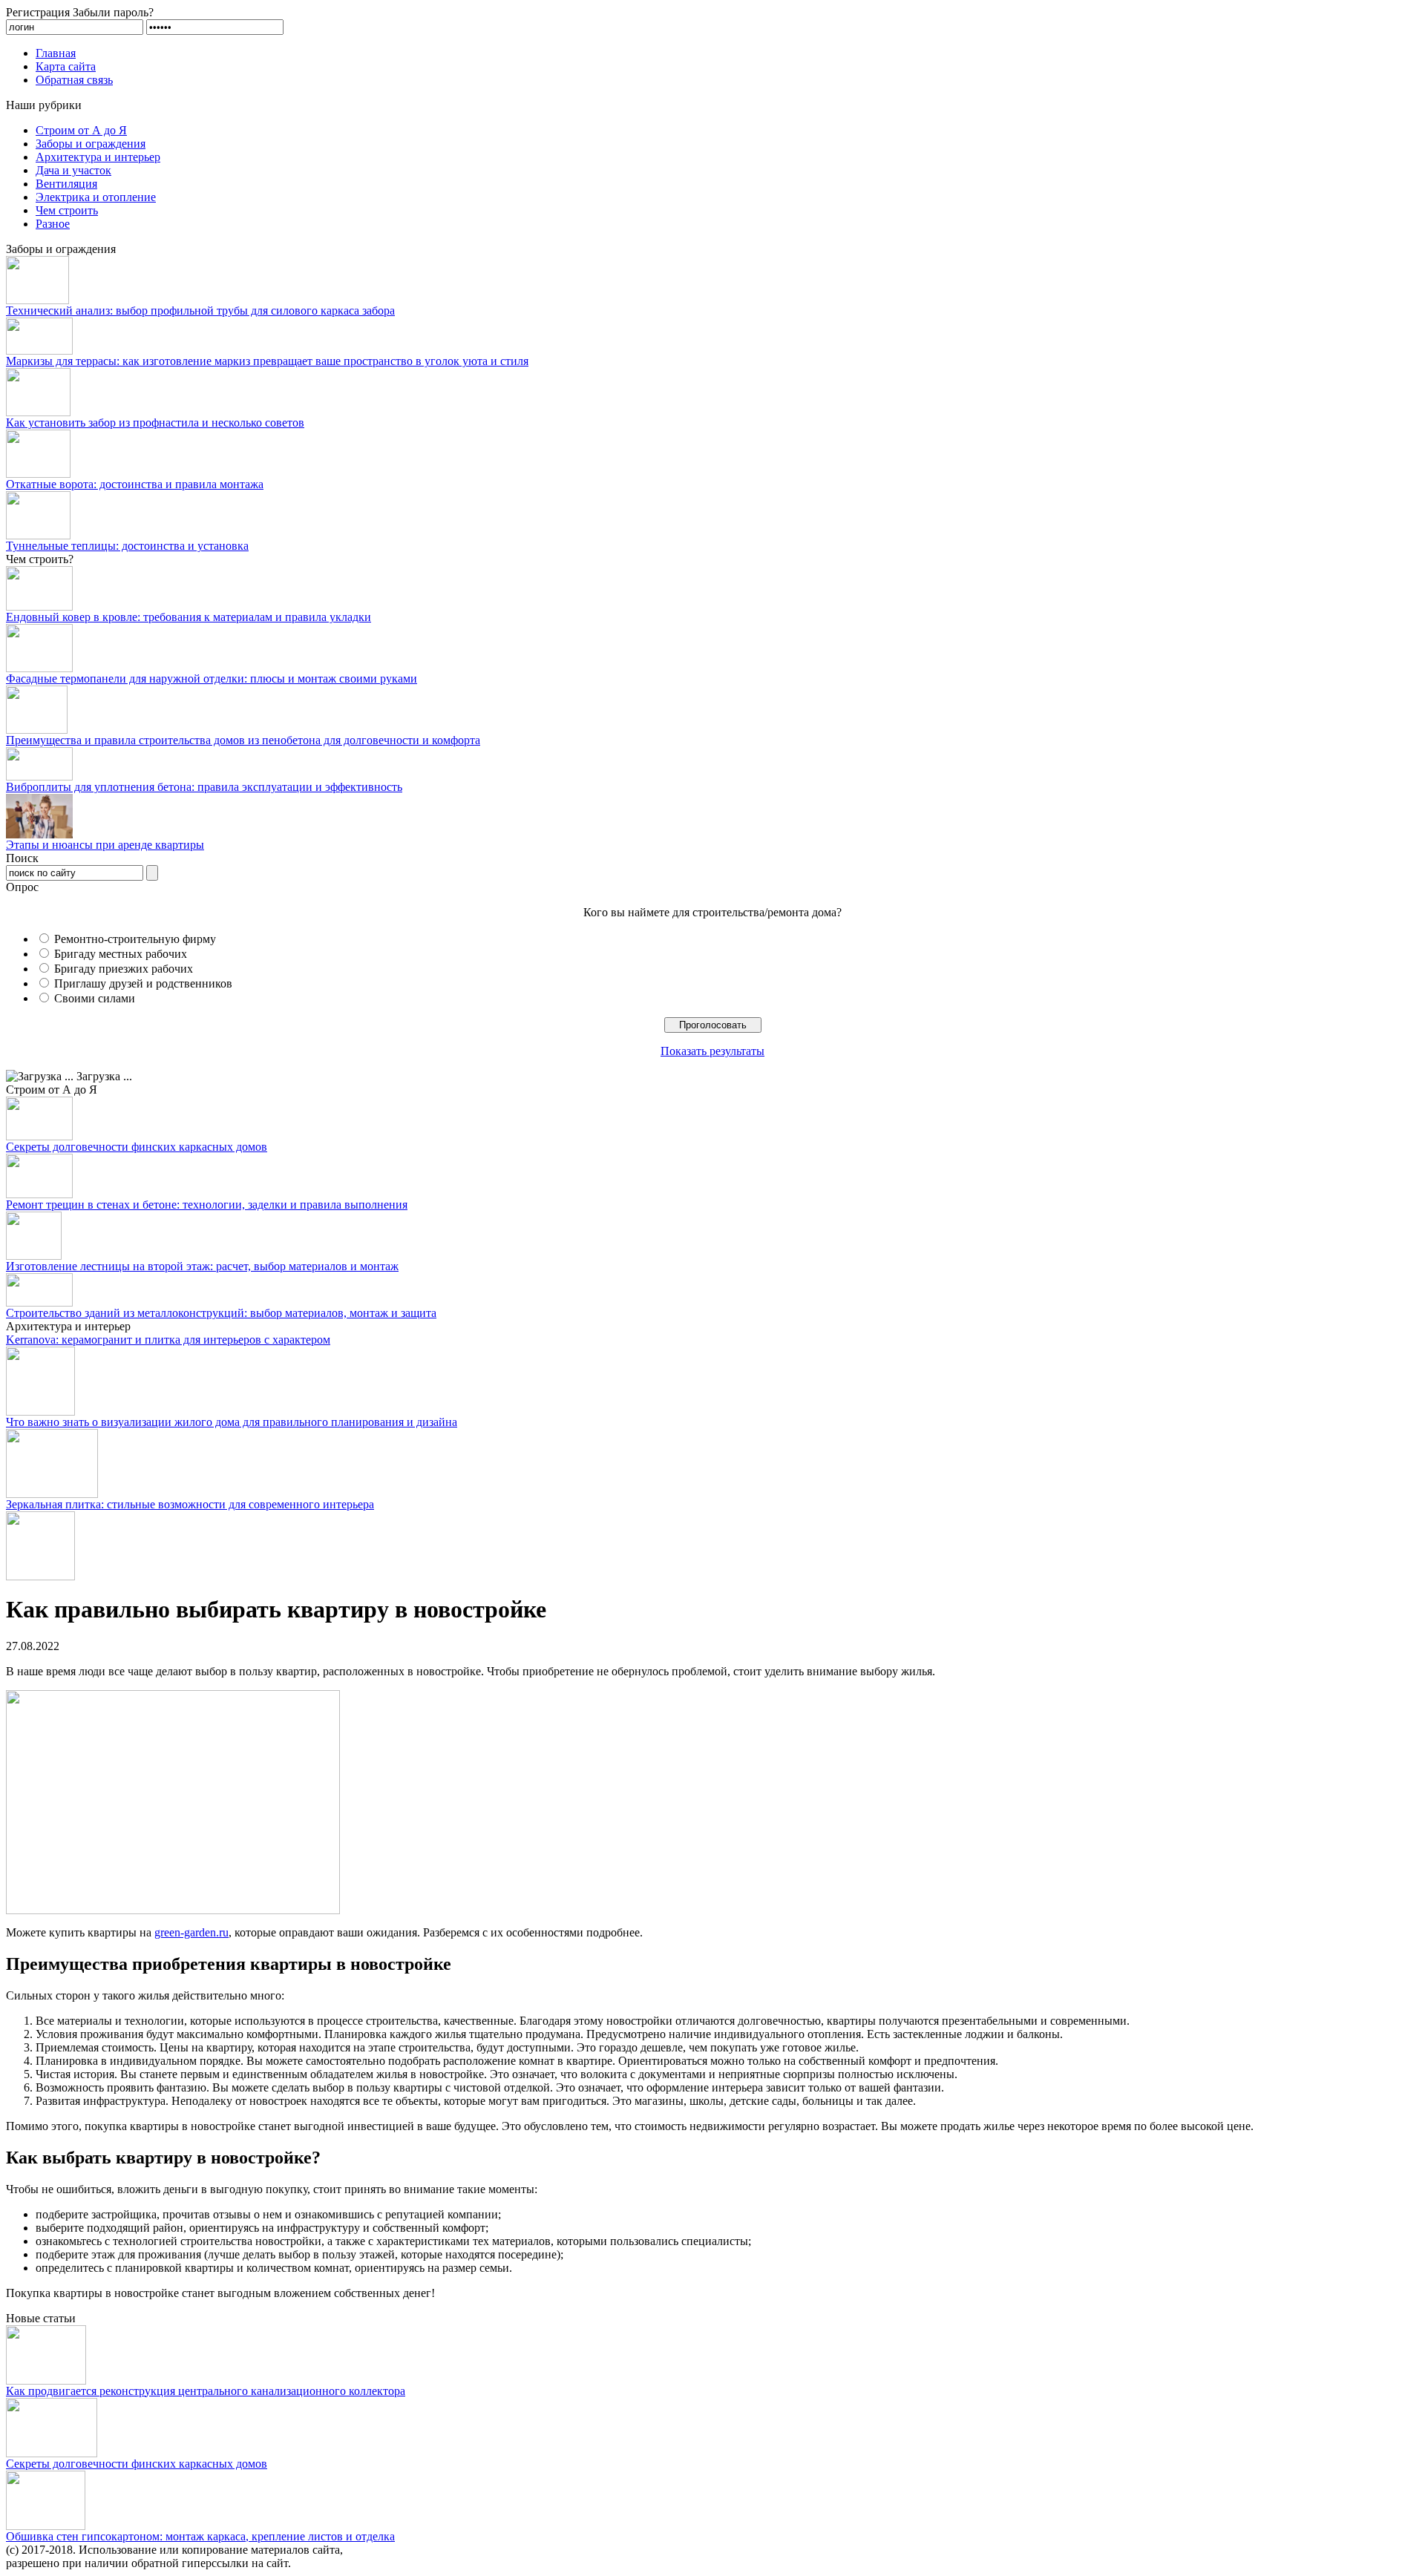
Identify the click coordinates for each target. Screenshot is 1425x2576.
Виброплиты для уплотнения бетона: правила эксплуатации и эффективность (204, 787)
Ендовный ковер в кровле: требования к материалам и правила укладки (189, 617)
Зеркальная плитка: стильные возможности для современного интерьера (190, 1504)
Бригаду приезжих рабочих (124, 969)
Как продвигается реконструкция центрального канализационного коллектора (206, 2391)
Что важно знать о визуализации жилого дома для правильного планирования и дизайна (232, 1422)
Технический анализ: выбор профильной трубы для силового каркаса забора (200, 310)
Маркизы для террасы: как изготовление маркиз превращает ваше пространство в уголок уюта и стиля (267, 361)
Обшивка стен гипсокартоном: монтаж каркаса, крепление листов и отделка (200, 2536)
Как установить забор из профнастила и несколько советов (155, 423)
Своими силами (95, 998)
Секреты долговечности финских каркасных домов (137, 1147)
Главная (56, 53)
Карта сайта (66, 66)
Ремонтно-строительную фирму (135, 939)
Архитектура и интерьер (98, 157)
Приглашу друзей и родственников (143, 983)
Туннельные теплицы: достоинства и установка (127, 546)
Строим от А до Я (81, 130)
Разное (53, 224)
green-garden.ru (191, 1932)
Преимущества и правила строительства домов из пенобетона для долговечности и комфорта (243, 740)
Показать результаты (712, 1051)
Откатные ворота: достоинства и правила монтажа (135, 484)
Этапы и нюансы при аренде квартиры (105, 845)
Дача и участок (73, 170)
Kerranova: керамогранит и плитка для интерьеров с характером (168, 1340)
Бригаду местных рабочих (121, 954)
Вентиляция (66, 184)
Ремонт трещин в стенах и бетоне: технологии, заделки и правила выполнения (207, 1205)
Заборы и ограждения (91, 144)
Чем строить (67, 210)
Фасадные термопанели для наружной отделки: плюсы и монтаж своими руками (212, 678)
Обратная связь (74, 80)
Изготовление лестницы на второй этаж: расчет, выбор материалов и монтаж (202, 1266)
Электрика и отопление (96, 197)
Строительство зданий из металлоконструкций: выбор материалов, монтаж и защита (221, 1313)
